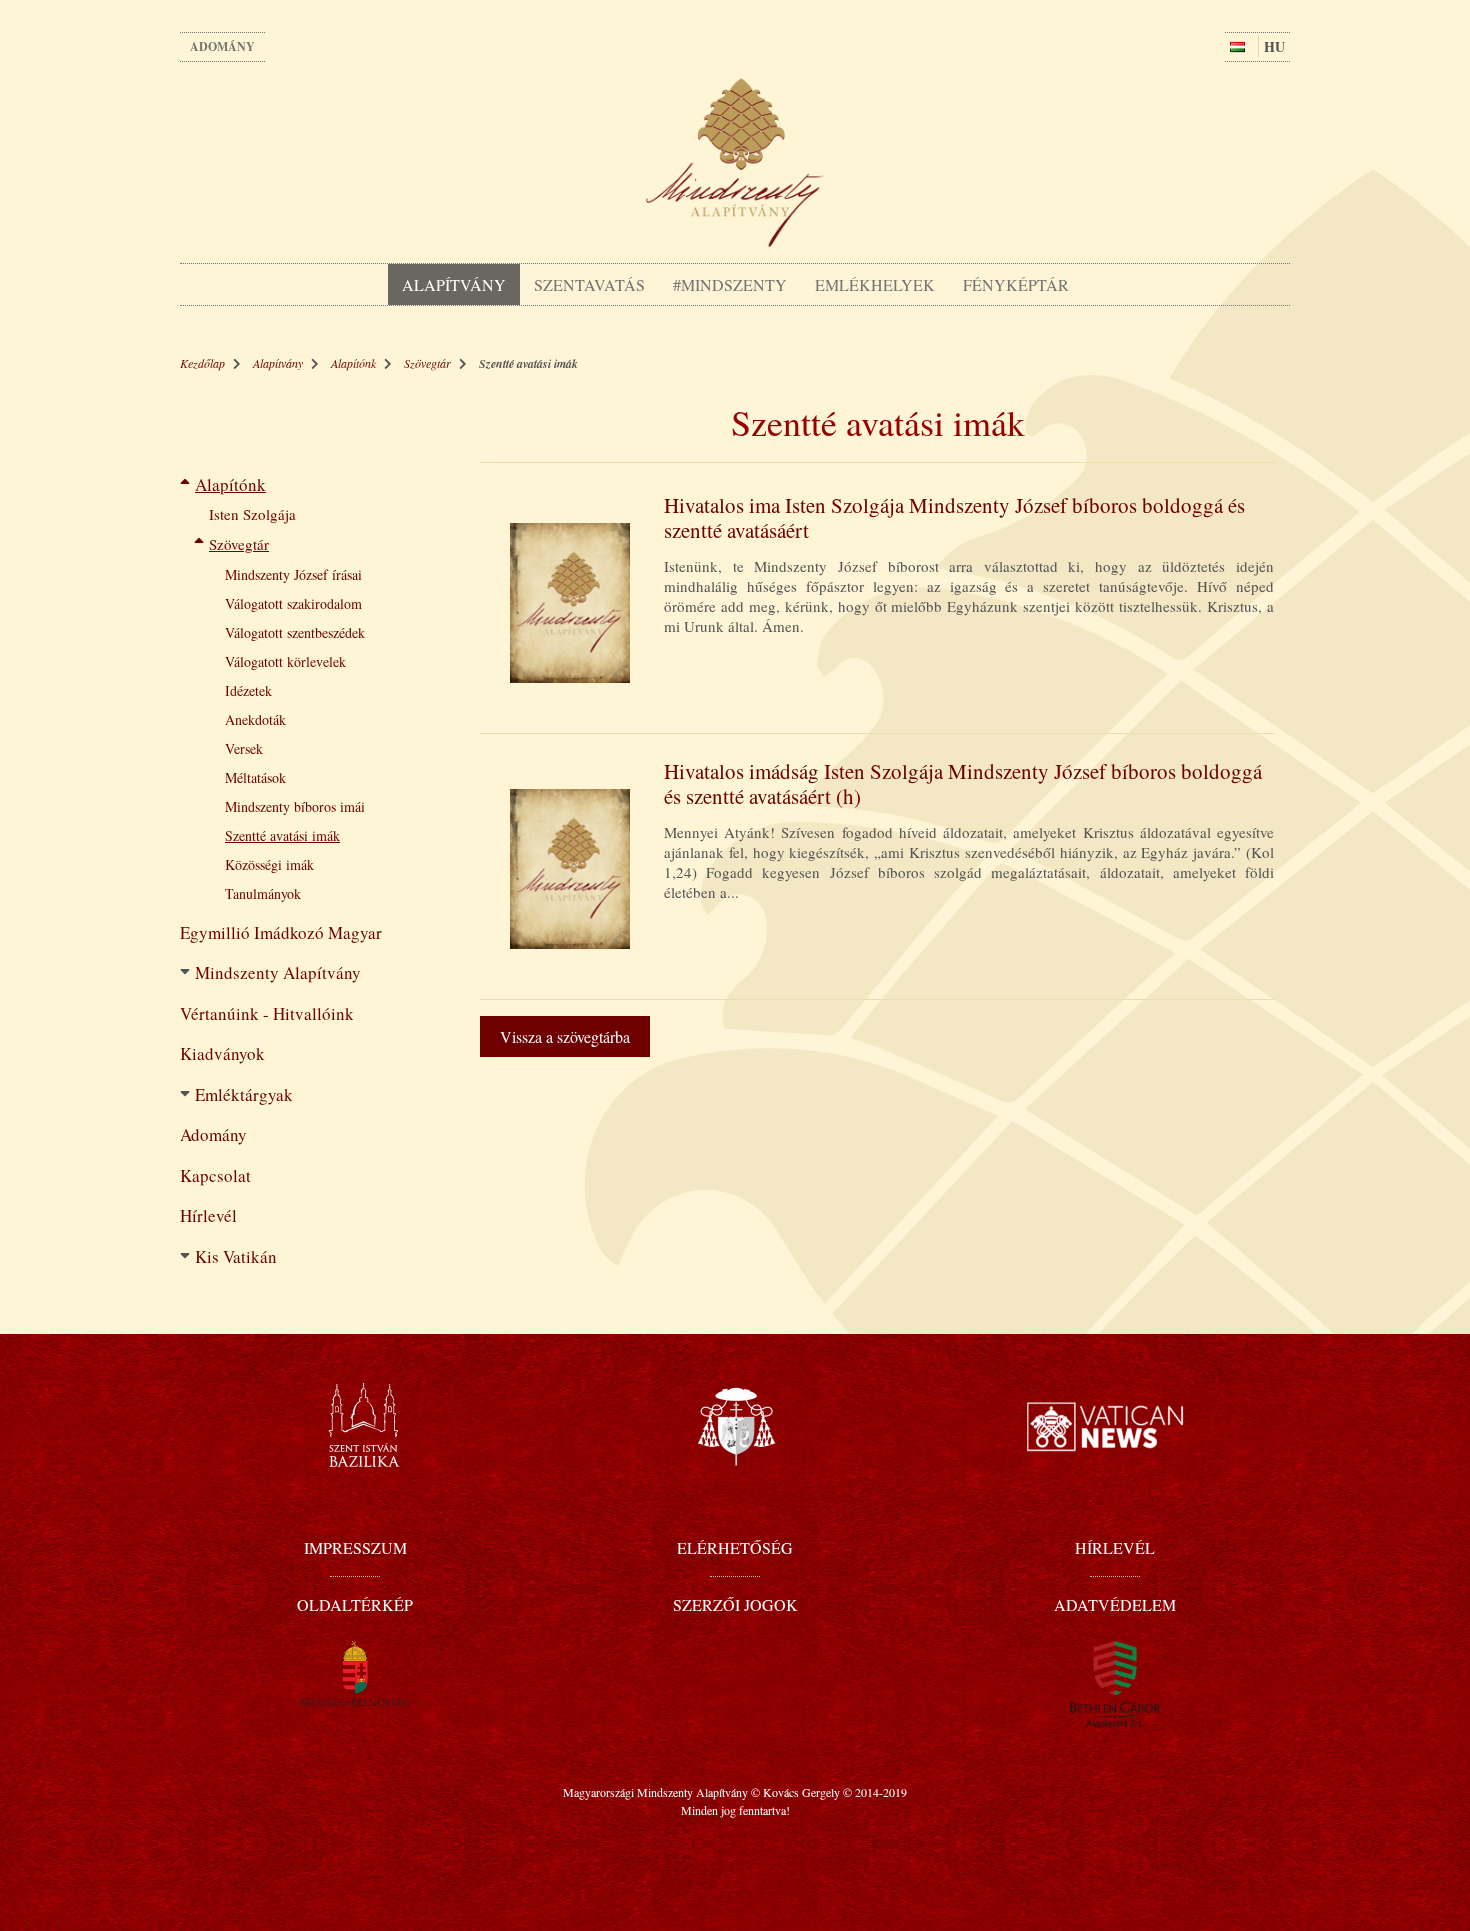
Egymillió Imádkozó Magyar (281, 932)
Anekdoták (255, 719)
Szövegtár (427, 363)
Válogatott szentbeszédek (295, 632)
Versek (244, 748)
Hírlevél (208, 1215)
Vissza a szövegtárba (565, 1036)
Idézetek (248, 690)
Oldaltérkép (355, 1604)
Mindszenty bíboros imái (295, 806)
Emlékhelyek (875, 284)
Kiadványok (222, 1053)
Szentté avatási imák (282, 835)
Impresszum (355, 1547)
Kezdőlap (202, 363)
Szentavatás (589, 284)
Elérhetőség (735, 1547)
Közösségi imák (269, 864)
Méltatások (255, 777)
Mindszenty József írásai (293, 574)
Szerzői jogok (735, 1604)
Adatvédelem (1115, 1604)
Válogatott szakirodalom (293, 603)
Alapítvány (454, 284)
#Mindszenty (730, 284)
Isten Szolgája (252, 514)
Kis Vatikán (236, 1256)
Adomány (222, 46)
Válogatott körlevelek (285, 661)
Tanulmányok (263, 893)
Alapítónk (353, 363)
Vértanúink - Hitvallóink (267, 1013)
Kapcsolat (215, 1175)
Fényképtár (1016, 284)
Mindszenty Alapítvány (278, 972)
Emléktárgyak (244, 1094)
